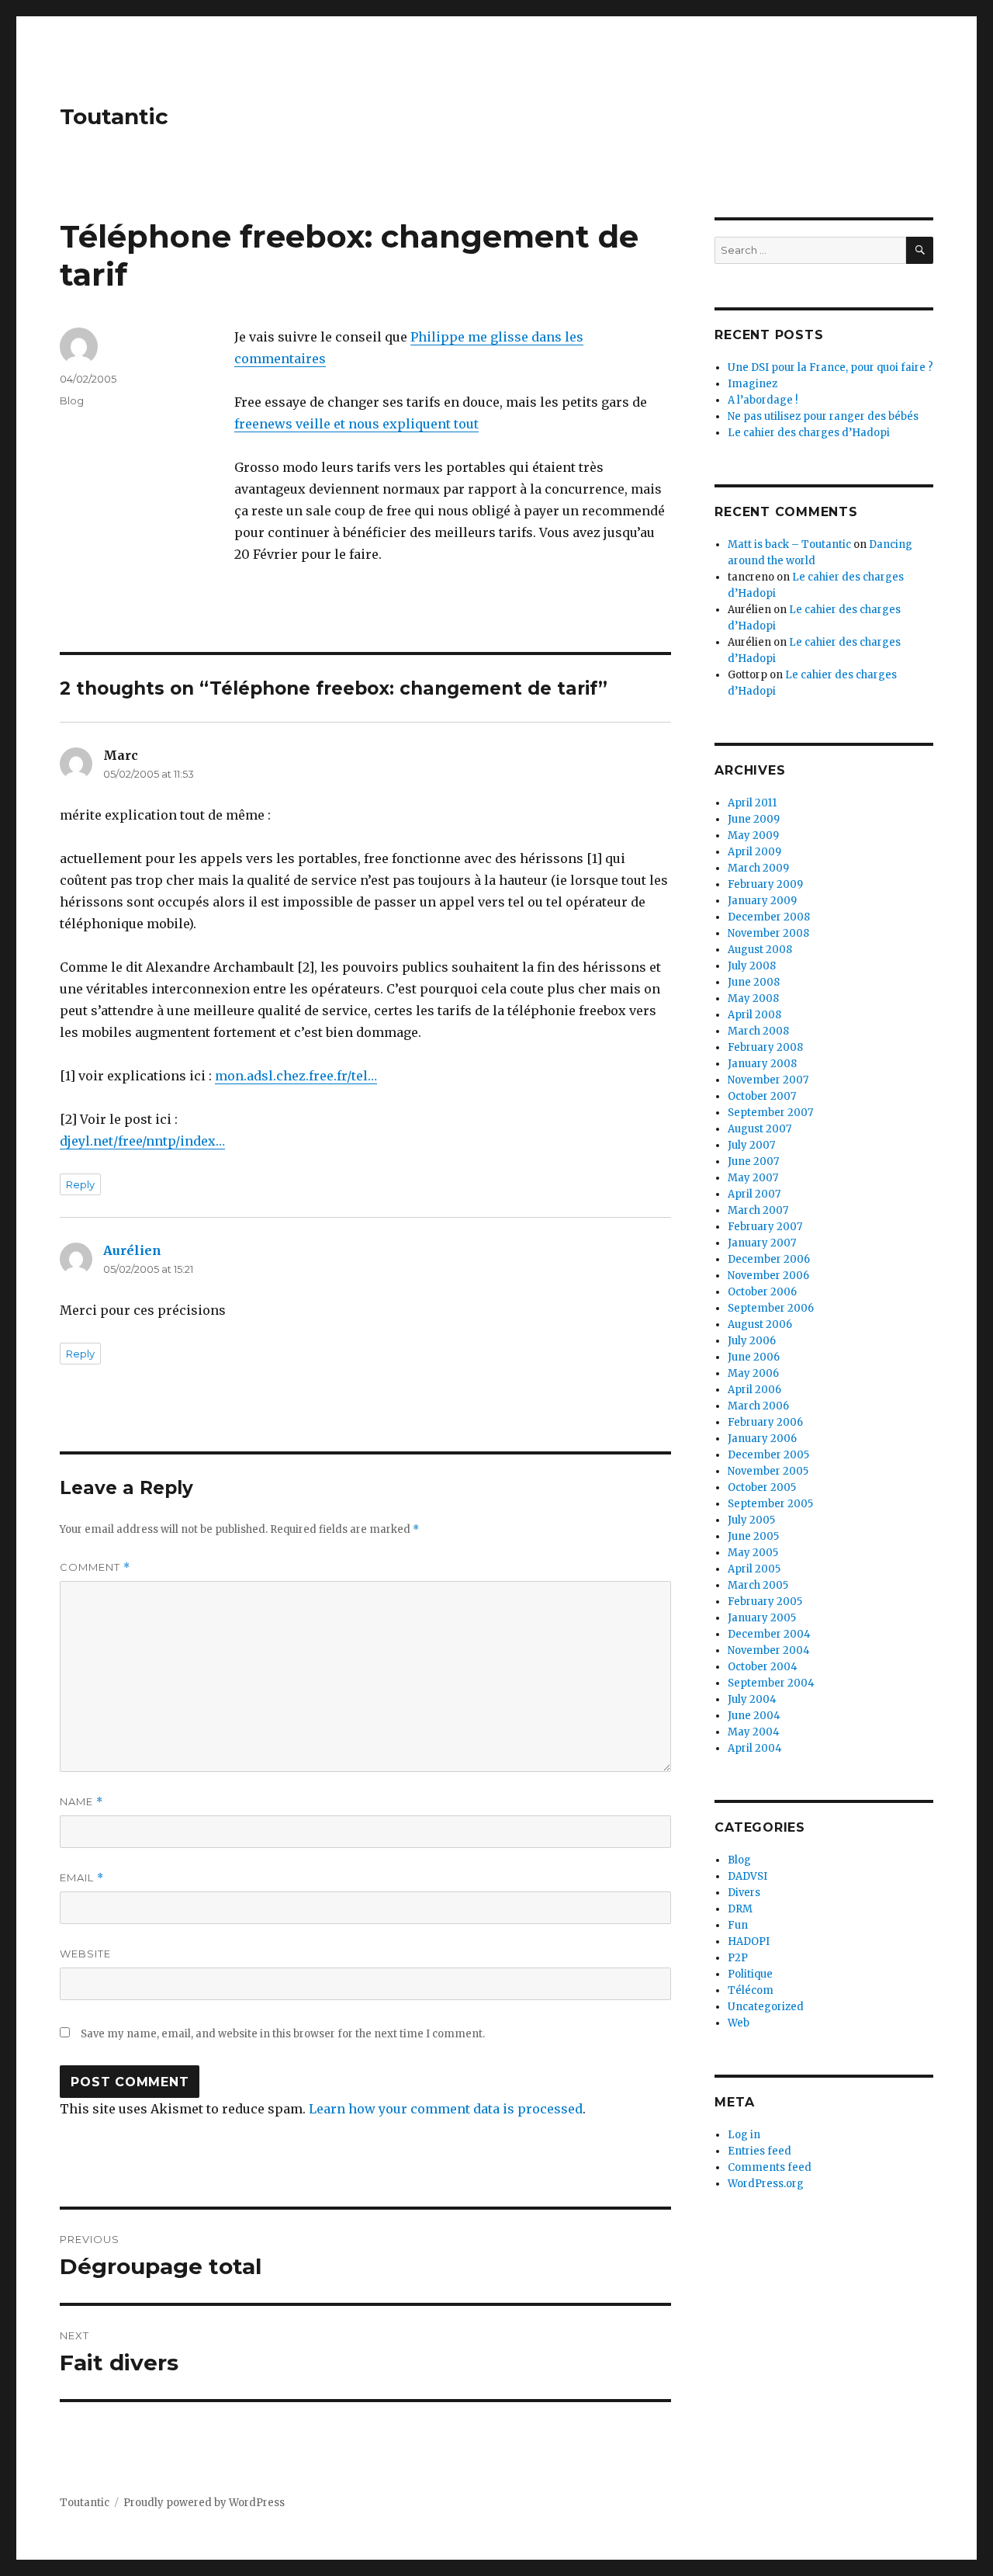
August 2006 (760, 1324)
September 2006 (771, 1308)
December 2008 (769, 917)
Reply (80, 1184)
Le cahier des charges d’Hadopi (809, 433)
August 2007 (759, 1129)
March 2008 (758, 1031)
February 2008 (765, 1047)
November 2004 (769, 1650)
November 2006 (768, 1276)
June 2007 (753, 1161)
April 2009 (754, 852)
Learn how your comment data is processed (446, 2109)
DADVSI (747, 1876)
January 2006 (762, 1439)
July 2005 (751, 1520)
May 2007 (753, 1178)
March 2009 (758, 868)
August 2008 (760, 950)
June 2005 (753, 1536)
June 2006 (754, 1357)
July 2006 (752, 1341)
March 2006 (758, 1406)
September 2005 (770, 1504)
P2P (738, 1958)
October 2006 (762, 1292)
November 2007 (768, 1080)
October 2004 (763, 1667)
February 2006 (765, 1422)
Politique (750, 1974)
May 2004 (754, 1732)
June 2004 (754, 1716)
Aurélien (132, 1250)
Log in (744, 2135)
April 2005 (754, 1569)
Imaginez (753, 384)
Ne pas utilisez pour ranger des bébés (823, 416)
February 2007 (765, 1227)
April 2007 (754, 1194)
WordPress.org (766, 2184)
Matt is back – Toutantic (789, 544)
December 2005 (768, 1455)
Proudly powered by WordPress (204, 2503)
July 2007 (751, 1145)
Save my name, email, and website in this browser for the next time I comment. (283, 2034)
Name (81, 1802)
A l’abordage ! (763, 400)
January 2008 (762, 1064)
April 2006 (754, 1390)
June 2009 (754, 819)
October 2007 (762, 1096)
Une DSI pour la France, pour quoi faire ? (830, 368)
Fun (738, 1925)
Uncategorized (766, 2007)
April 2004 (755, 1748)
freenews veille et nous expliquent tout (356, 424)
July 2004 (752, 1699)
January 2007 (762, 1243)
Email (82, 1878)
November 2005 (768, 1471)
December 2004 (769, 1634)
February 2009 (765, 884)
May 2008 (753, 999)
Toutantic (114, 116)
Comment (95, 1567)
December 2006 (769, 1259)
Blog (72, 400)
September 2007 (770, 1113)
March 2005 (758, 1585)
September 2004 (771, 1683)
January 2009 (762, 901)
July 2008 (752, 966)
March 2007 (758, 1210)
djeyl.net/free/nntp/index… (142, 1141)
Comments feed (770, 2167)
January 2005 (762, 1618)
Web (739, 2023)
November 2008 (768, 933)
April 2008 (754, 1015)
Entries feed (759, 2151)
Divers (744, 1893)
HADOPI (749, 1942)
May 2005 (753, 1553)
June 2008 (754, 982)
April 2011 (752, 803)
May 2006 (753, 1373)
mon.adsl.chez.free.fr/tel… (296, 1076)
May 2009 (753, 836)
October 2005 (762, 1487)
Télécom (751, 1990)
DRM (740, 1909)
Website (85, 1954)
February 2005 (765, 1602)
